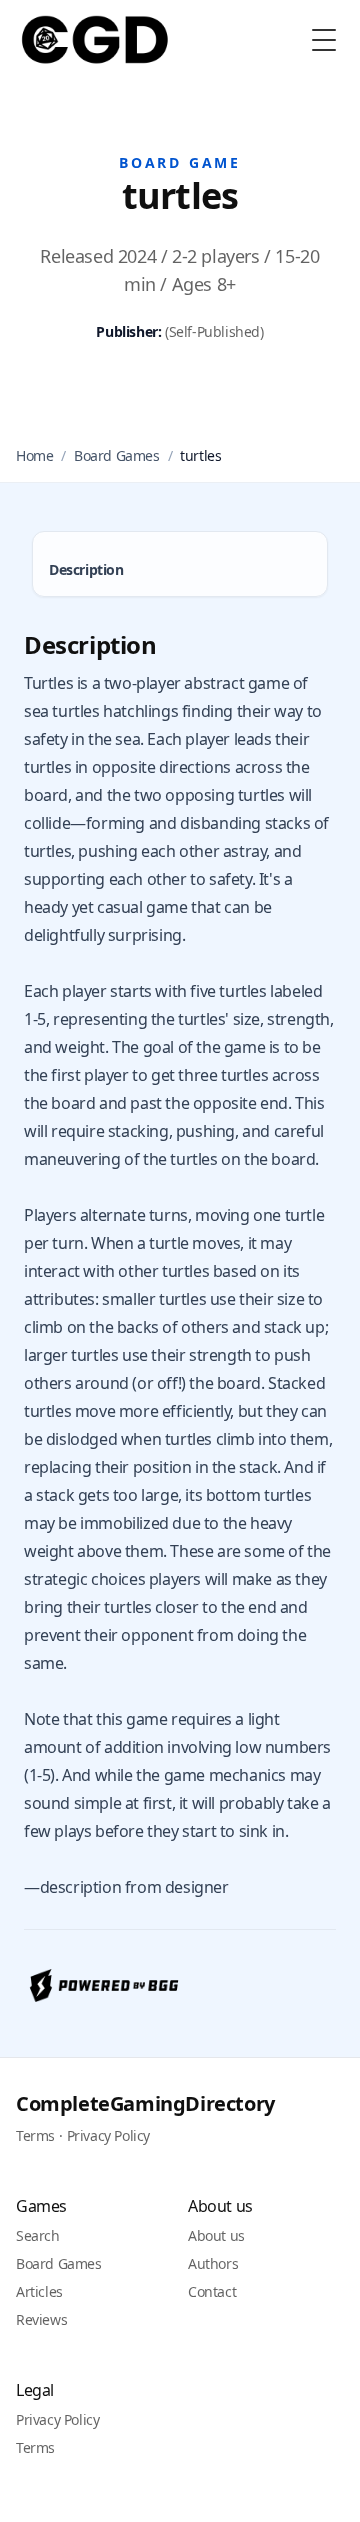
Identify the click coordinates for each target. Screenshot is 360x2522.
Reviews (41, 2319)
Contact (212, 2291)
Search (38, 2235)
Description (86, 569)
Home (34, 455)
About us (216, 2235)
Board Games (117, 455)
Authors (213, 2263)
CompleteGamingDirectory (145, 2103)
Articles (39, 2291)
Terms (35, 2135)
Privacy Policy (108, 2135)
